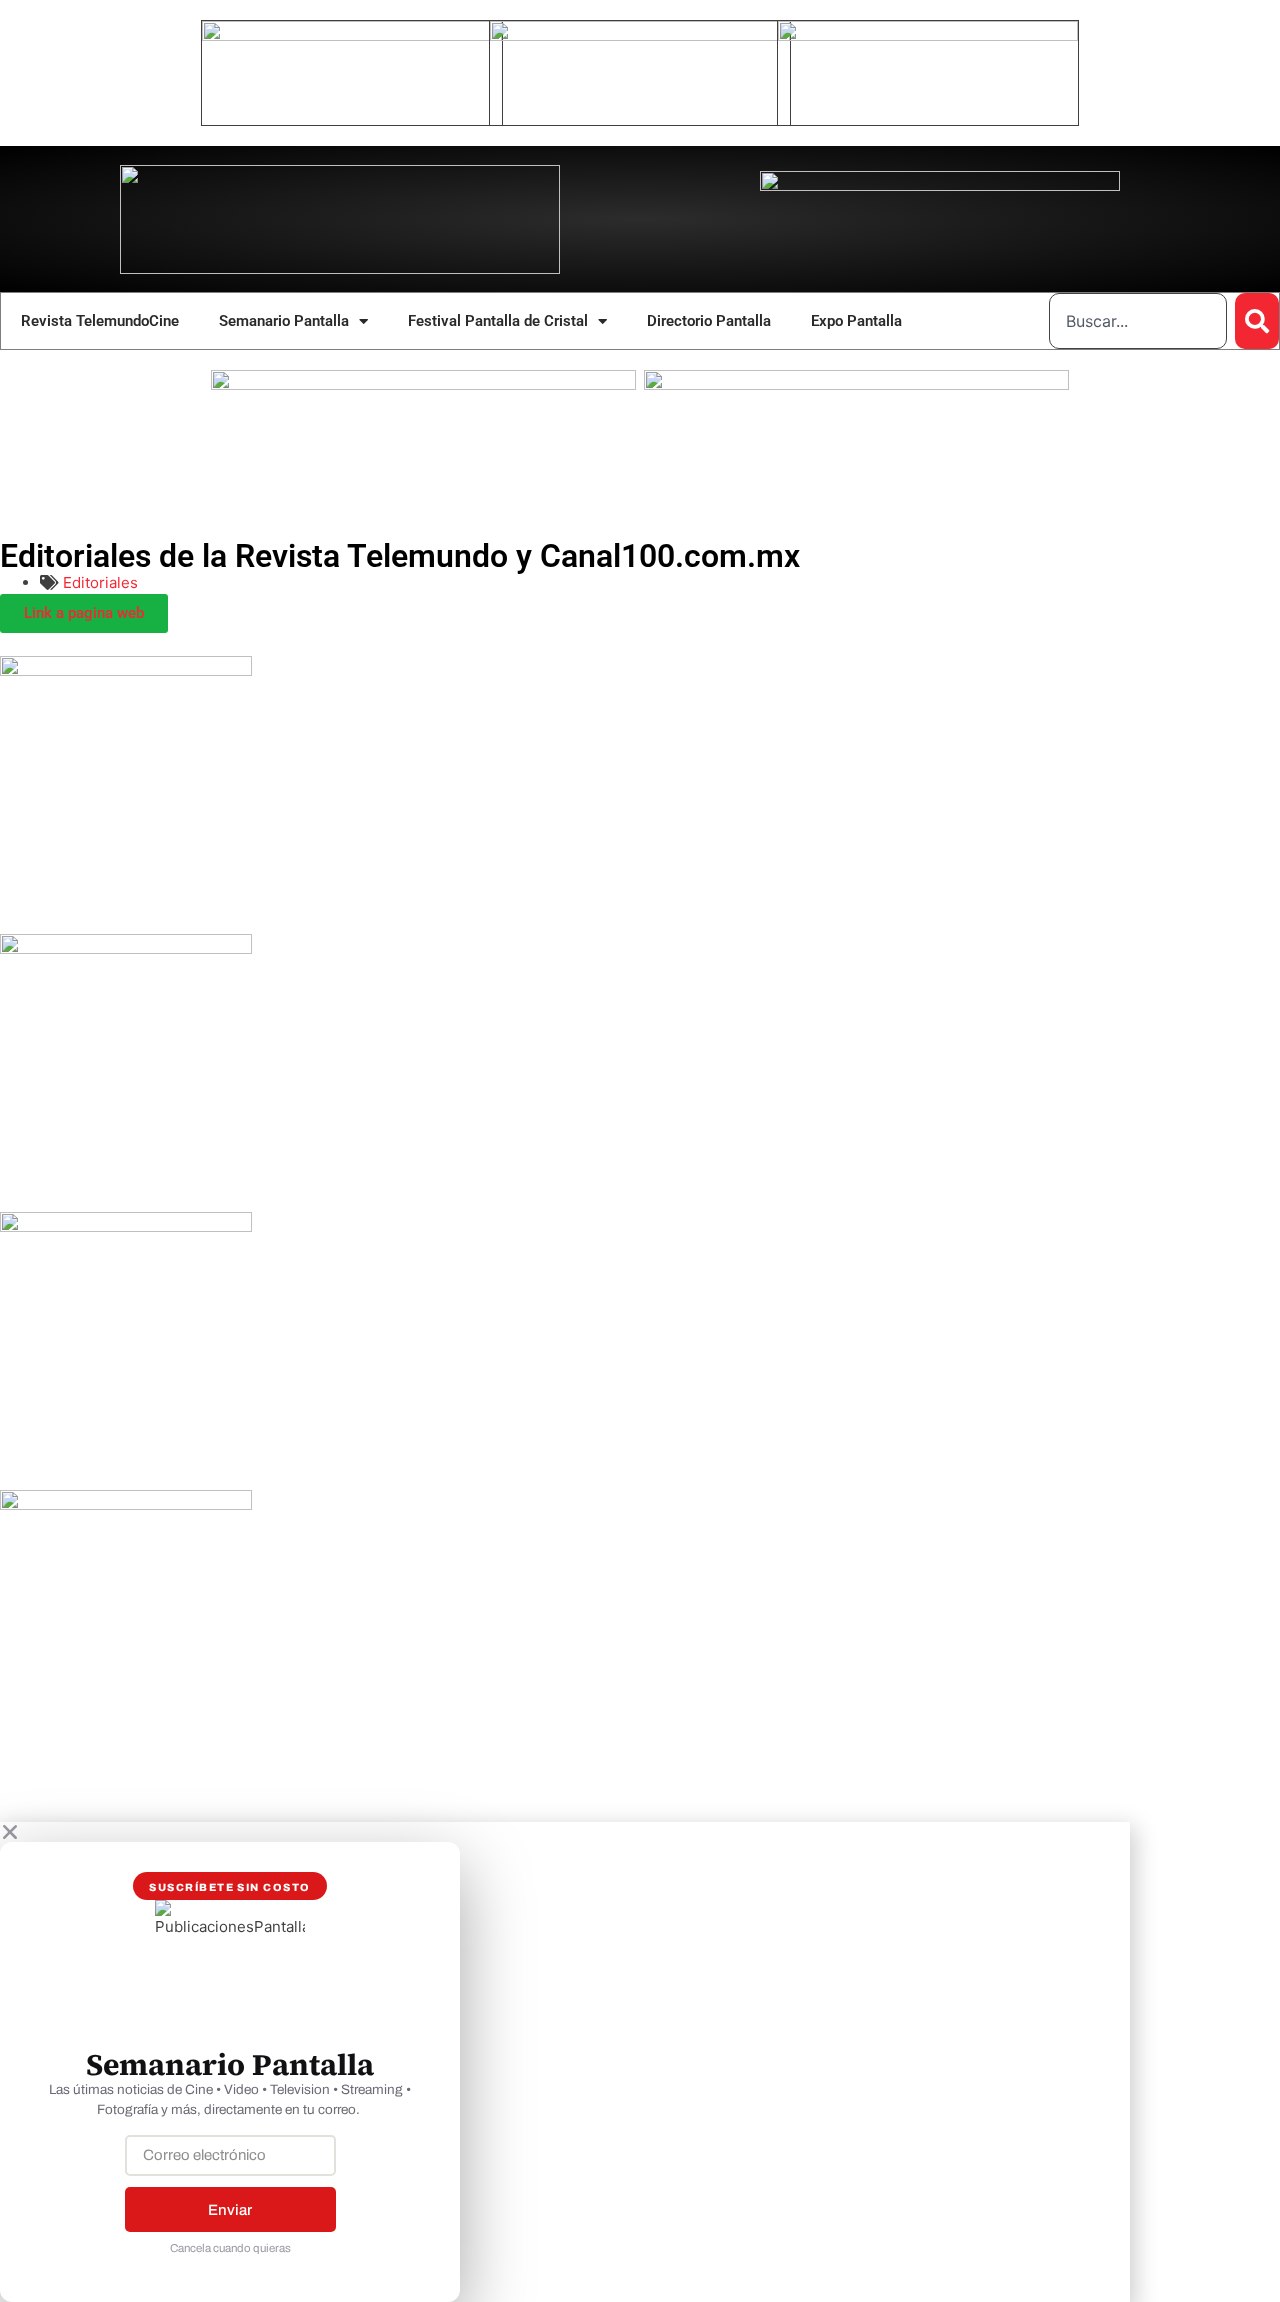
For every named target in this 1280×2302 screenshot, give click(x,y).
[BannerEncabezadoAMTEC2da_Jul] (352, 35)
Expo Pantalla (856, 321)
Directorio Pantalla (709, 321)
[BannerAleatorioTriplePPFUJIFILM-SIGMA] (423, 384)
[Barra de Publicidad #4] (126, 1504)
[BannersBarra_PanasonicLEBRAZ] (126, 948)
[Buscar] (1257, 321)
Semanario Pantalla (284, 321)
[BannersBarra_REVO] (126, 1226)
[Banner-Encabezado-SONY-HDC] (640, 35)
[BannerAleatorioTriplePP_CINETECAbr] (856, 384)
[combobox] (1138, 321)
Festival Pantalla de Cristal (498, 321)
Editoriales (100, 582)
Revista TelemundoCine (100, 321)
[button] (565, 1832)
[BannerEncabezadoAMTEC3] (928, 35)
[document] (640, 2062)
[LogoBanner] (940, 185)
